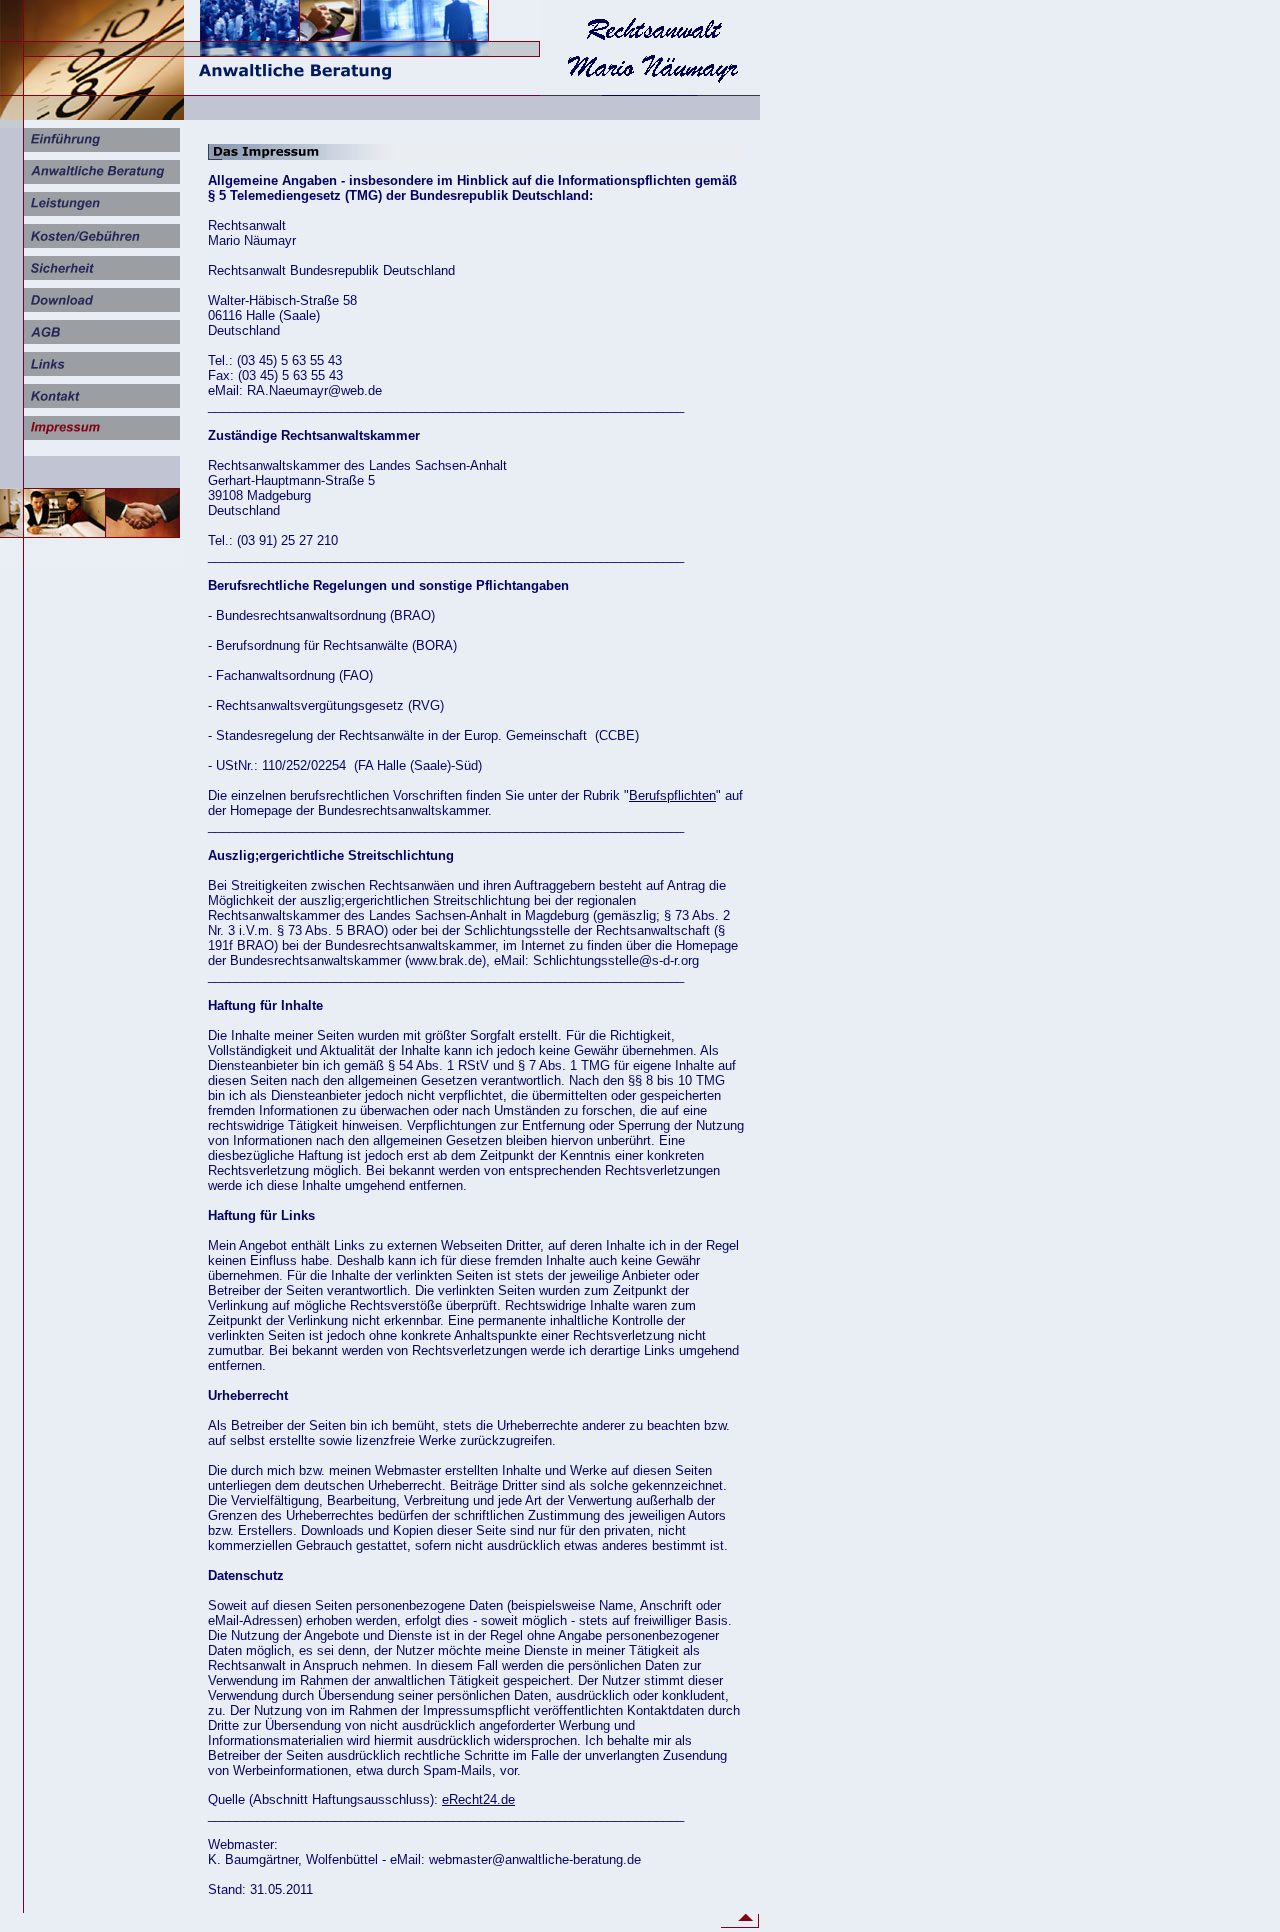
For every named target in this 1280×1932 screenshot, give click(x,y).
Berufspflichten (672, 795)
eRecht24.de (478, 1799)
